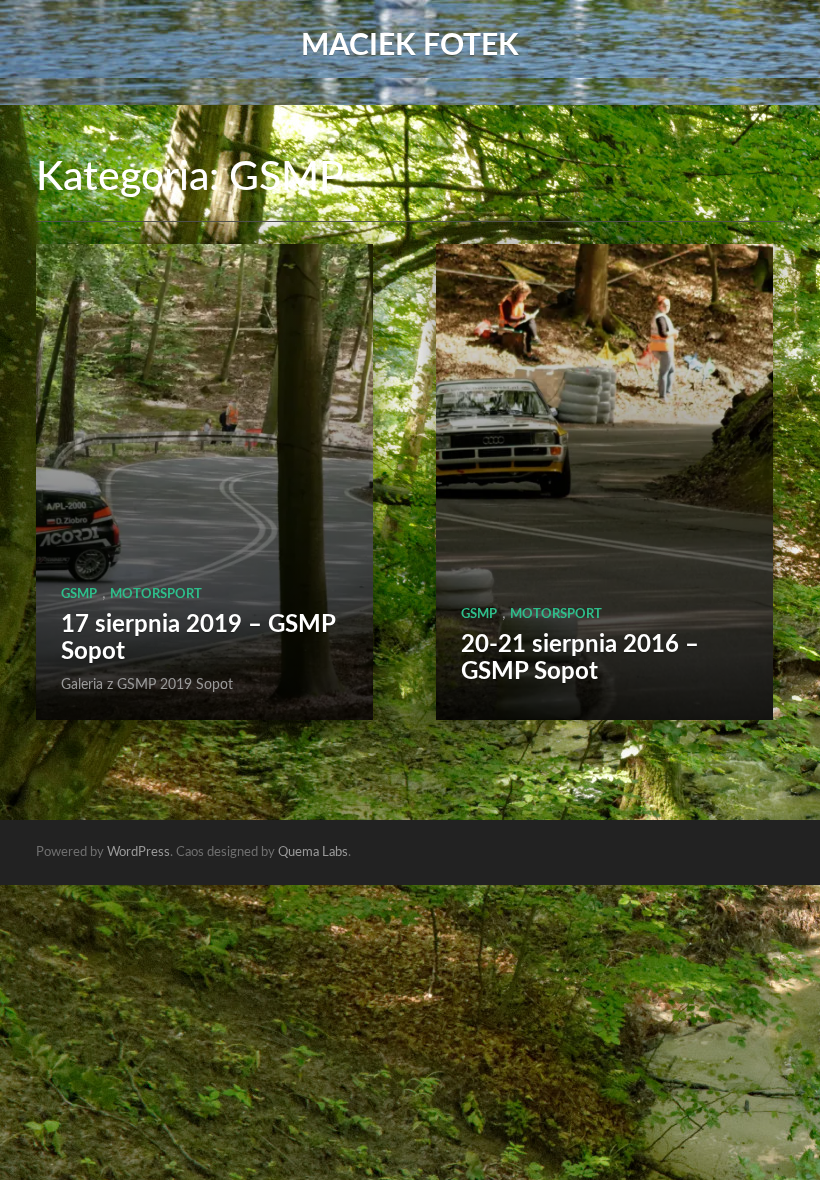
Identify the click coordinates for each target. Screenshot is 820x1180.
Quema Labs (313, 852)
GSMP (79, 594)
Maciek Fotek (410, 46)
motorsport (156, 594)
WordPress (138, 852)
